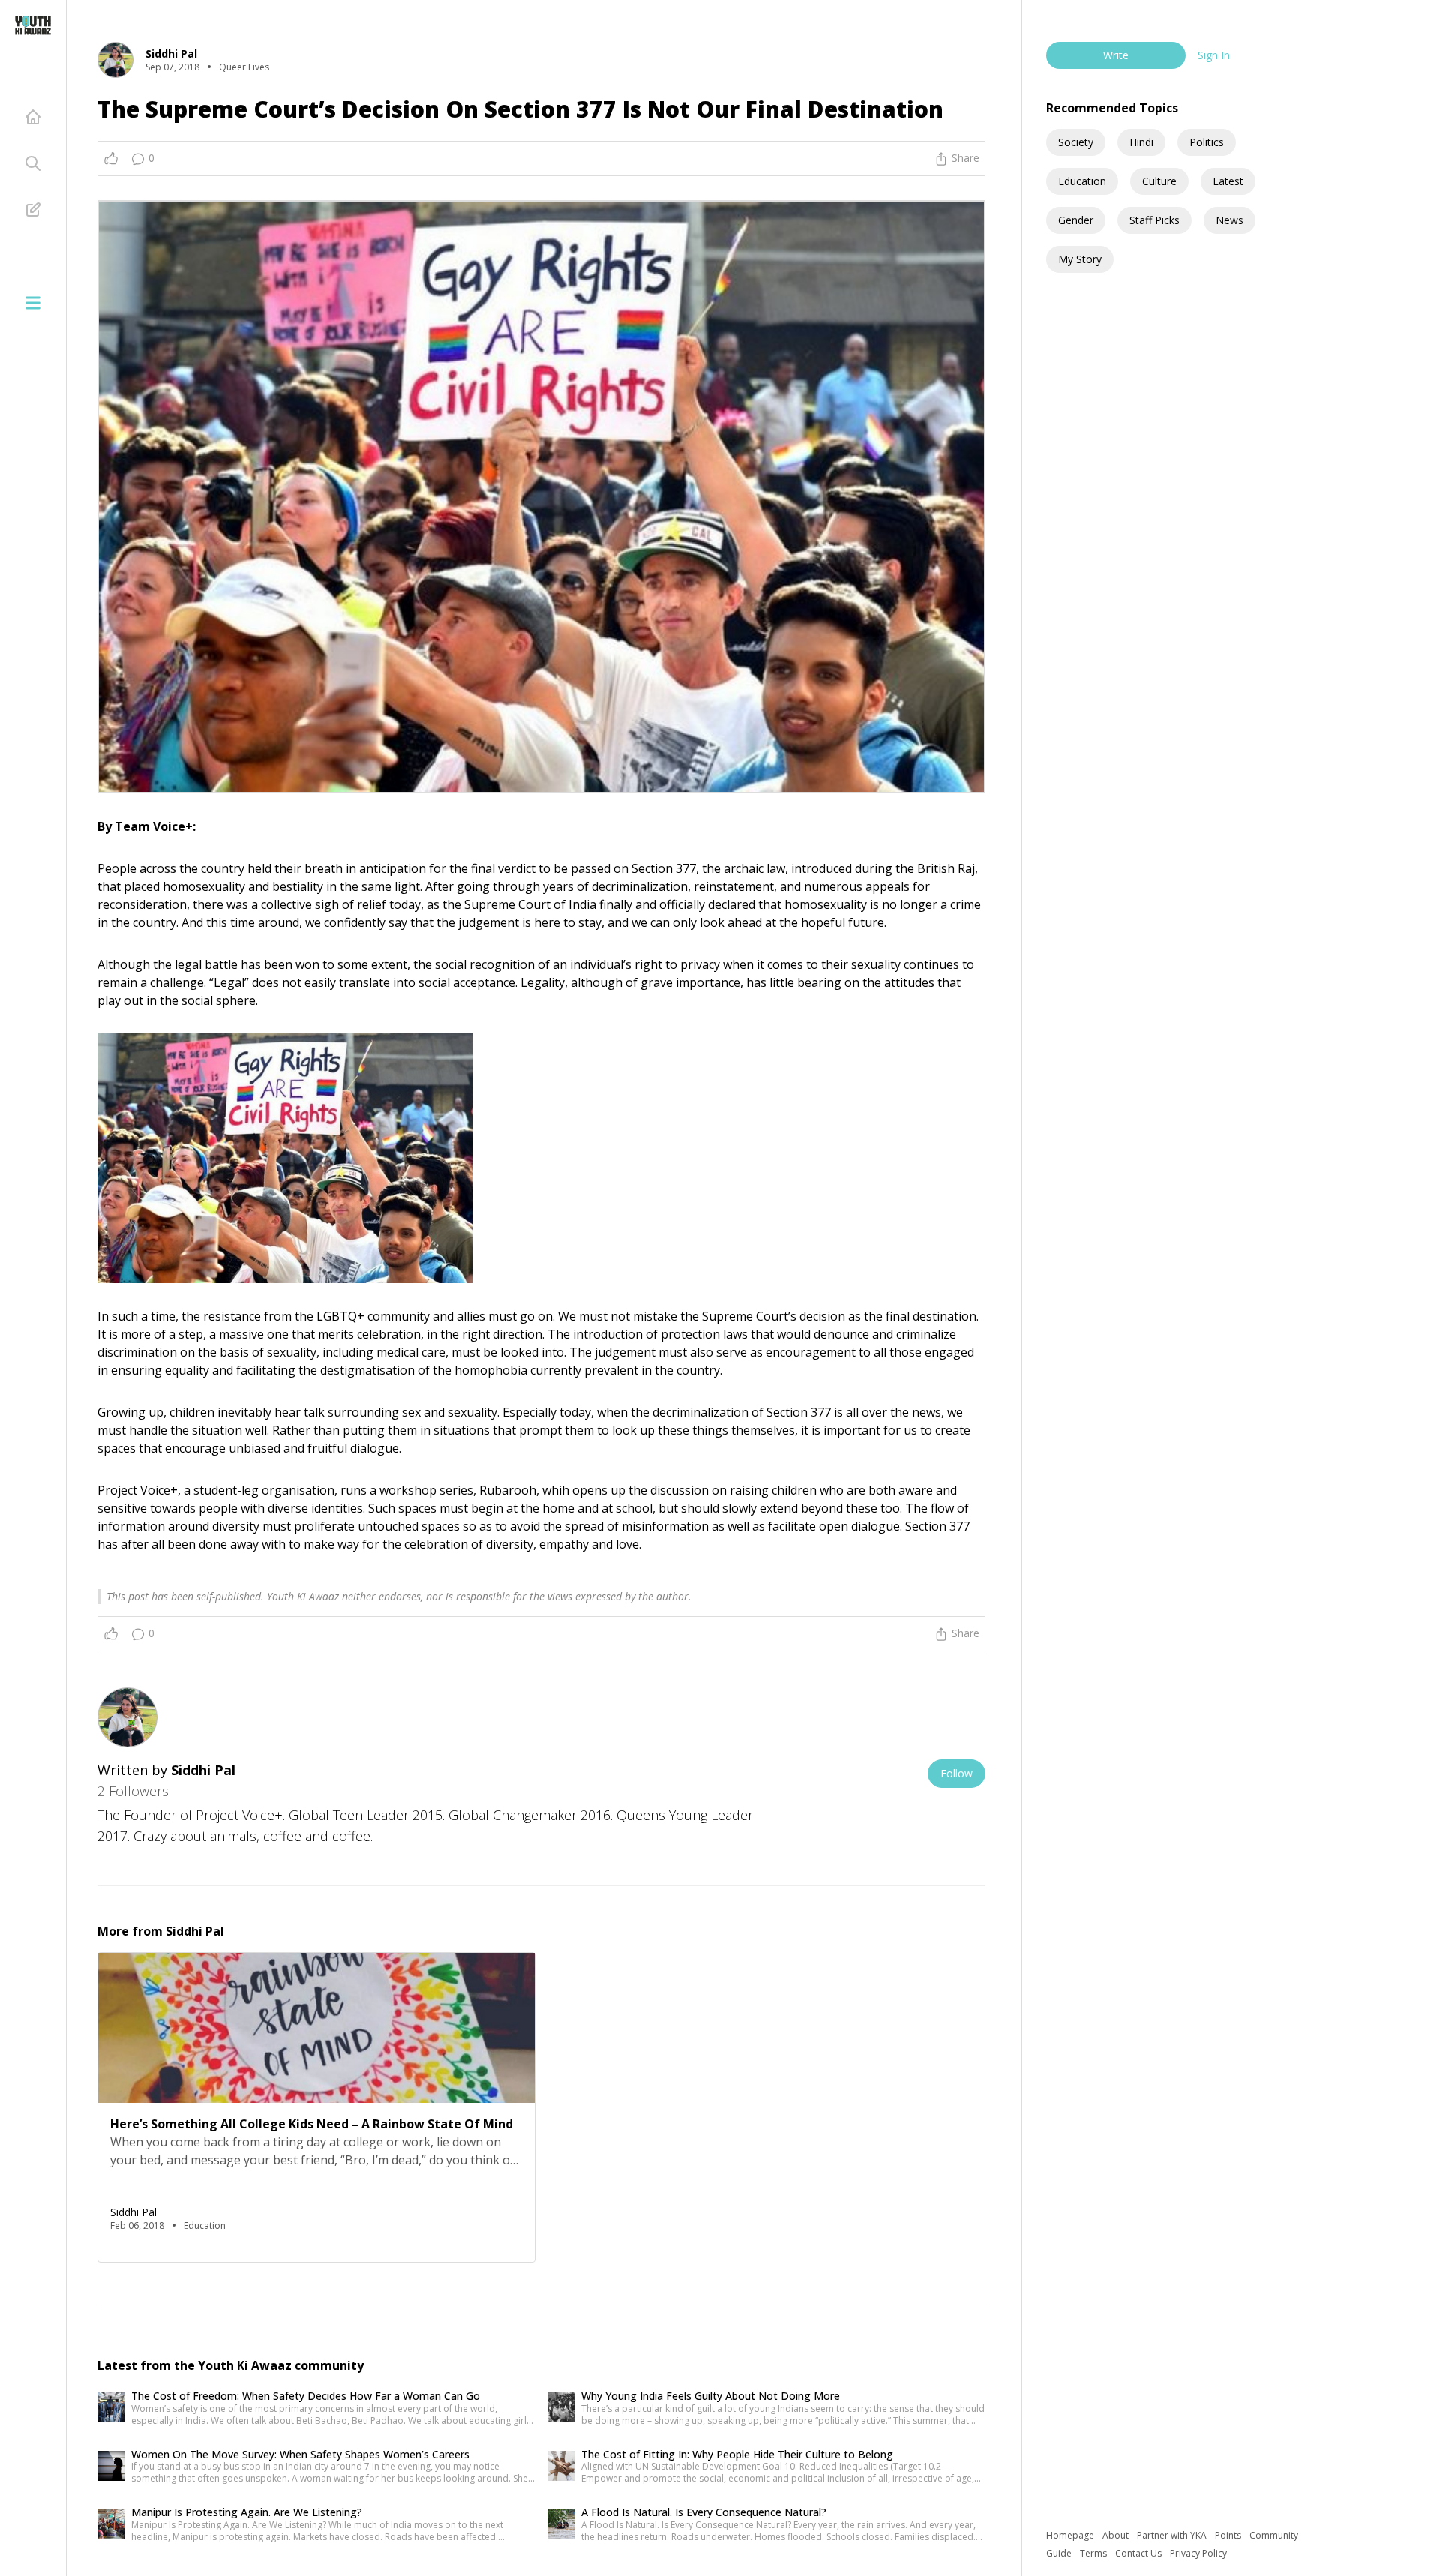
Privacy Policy (1198, 2553)
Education (1082, 181)
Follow (957, 1773)
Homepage (1071, 2535)
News (1230, 220)
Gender (1076, 220)
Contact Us (1140, 2553)
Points (1229, 2535)
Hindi (1141, 142)
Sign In (1214, 55)
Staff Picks (1155, 220)
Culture (1159, 181)
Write (1116, 55)
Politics (1207, 142)
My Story (1080, 259)
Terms (1095, 2553)
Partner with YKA (1173, 2535)
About (1117, 2535)
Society (1076, 142)
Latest (1228, 181)
